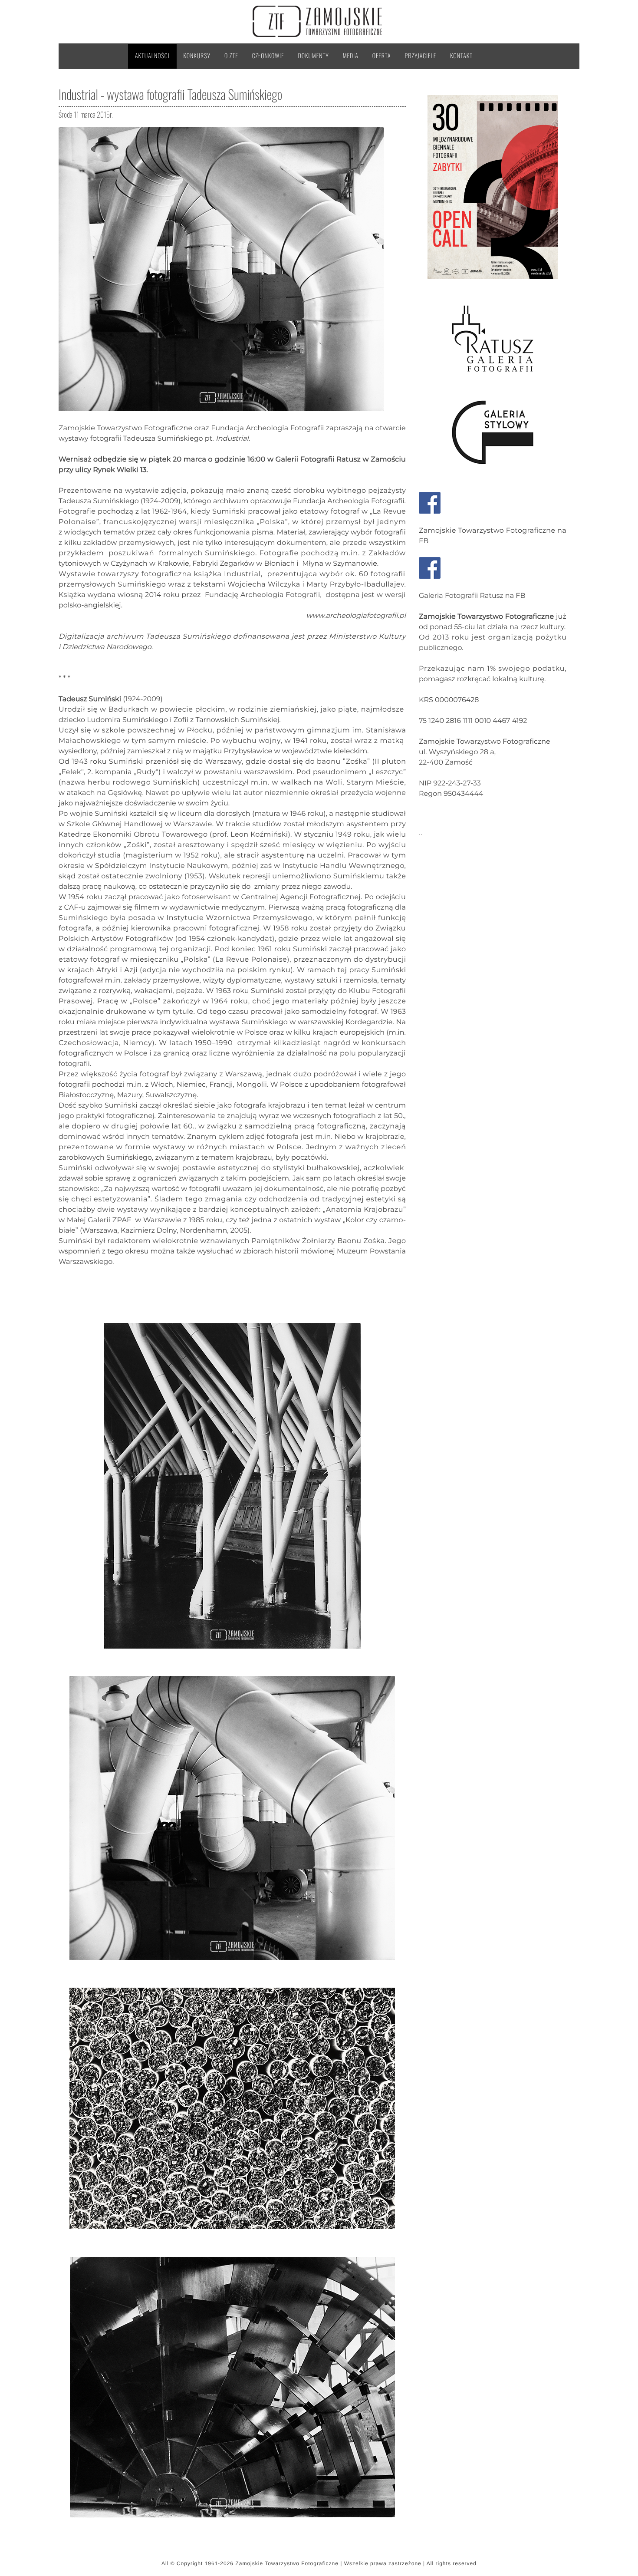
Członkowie (268, 56)
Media (351, 56)
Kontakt (461, 56)
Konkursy (197, 56)
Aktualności (152, 56)
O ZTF (231, 56)
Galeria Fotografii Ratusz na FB (472, 596)
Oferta (382, 56)
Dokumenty (314, 56)
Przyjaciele (421, 56)
